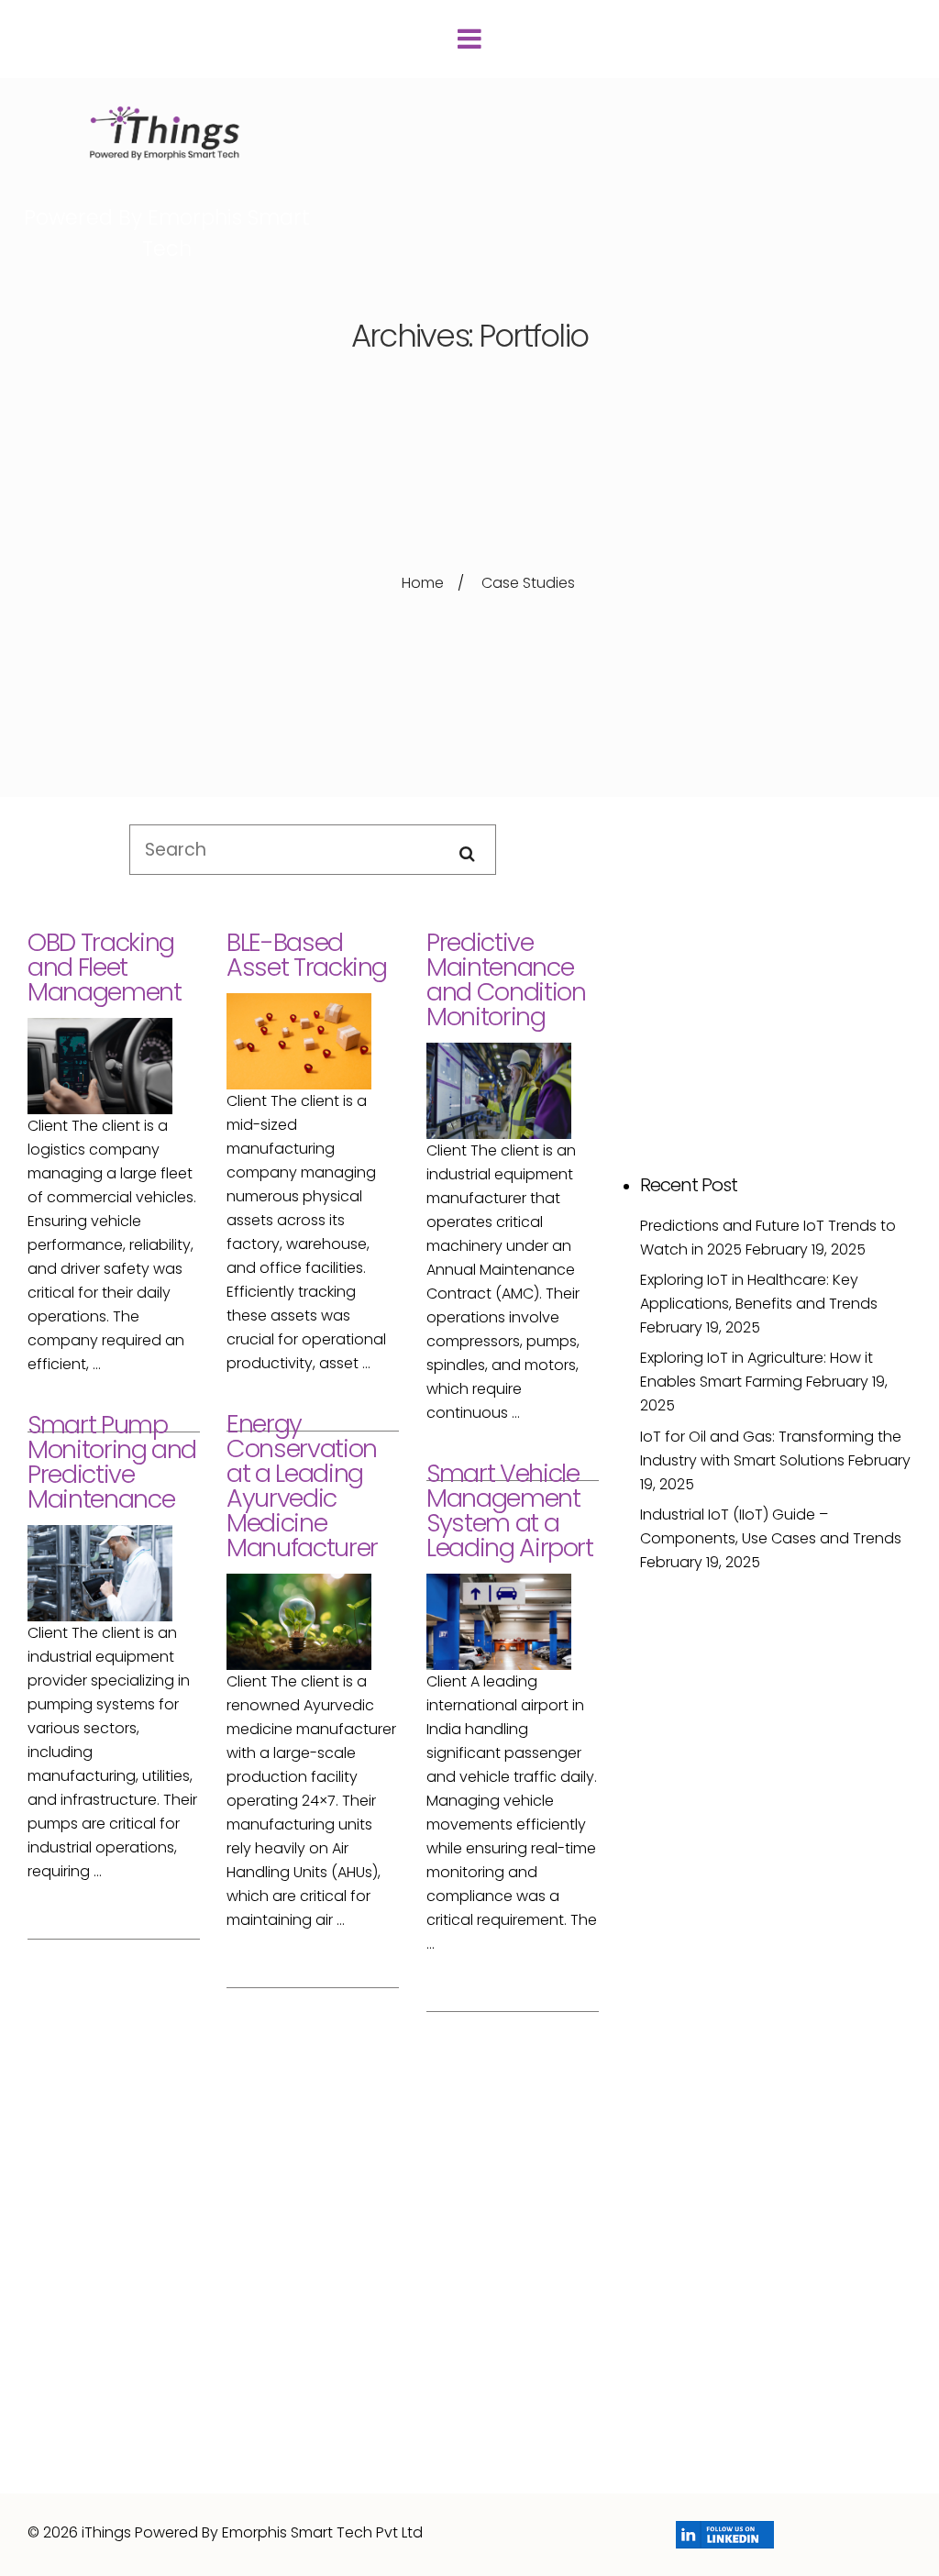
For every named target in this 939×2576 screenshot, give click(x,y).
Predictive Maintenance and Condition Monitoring (506, 979)
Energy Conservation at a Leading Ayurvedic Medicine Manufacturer (302, 1486)
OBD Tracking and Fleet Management (105, 967)
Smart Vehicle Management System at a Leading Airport (510, 1510)
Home (423, 583)
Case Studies (528, 583)
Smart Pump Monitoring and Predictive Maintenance (112, 1462)
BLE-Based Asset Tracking (307, 955)
